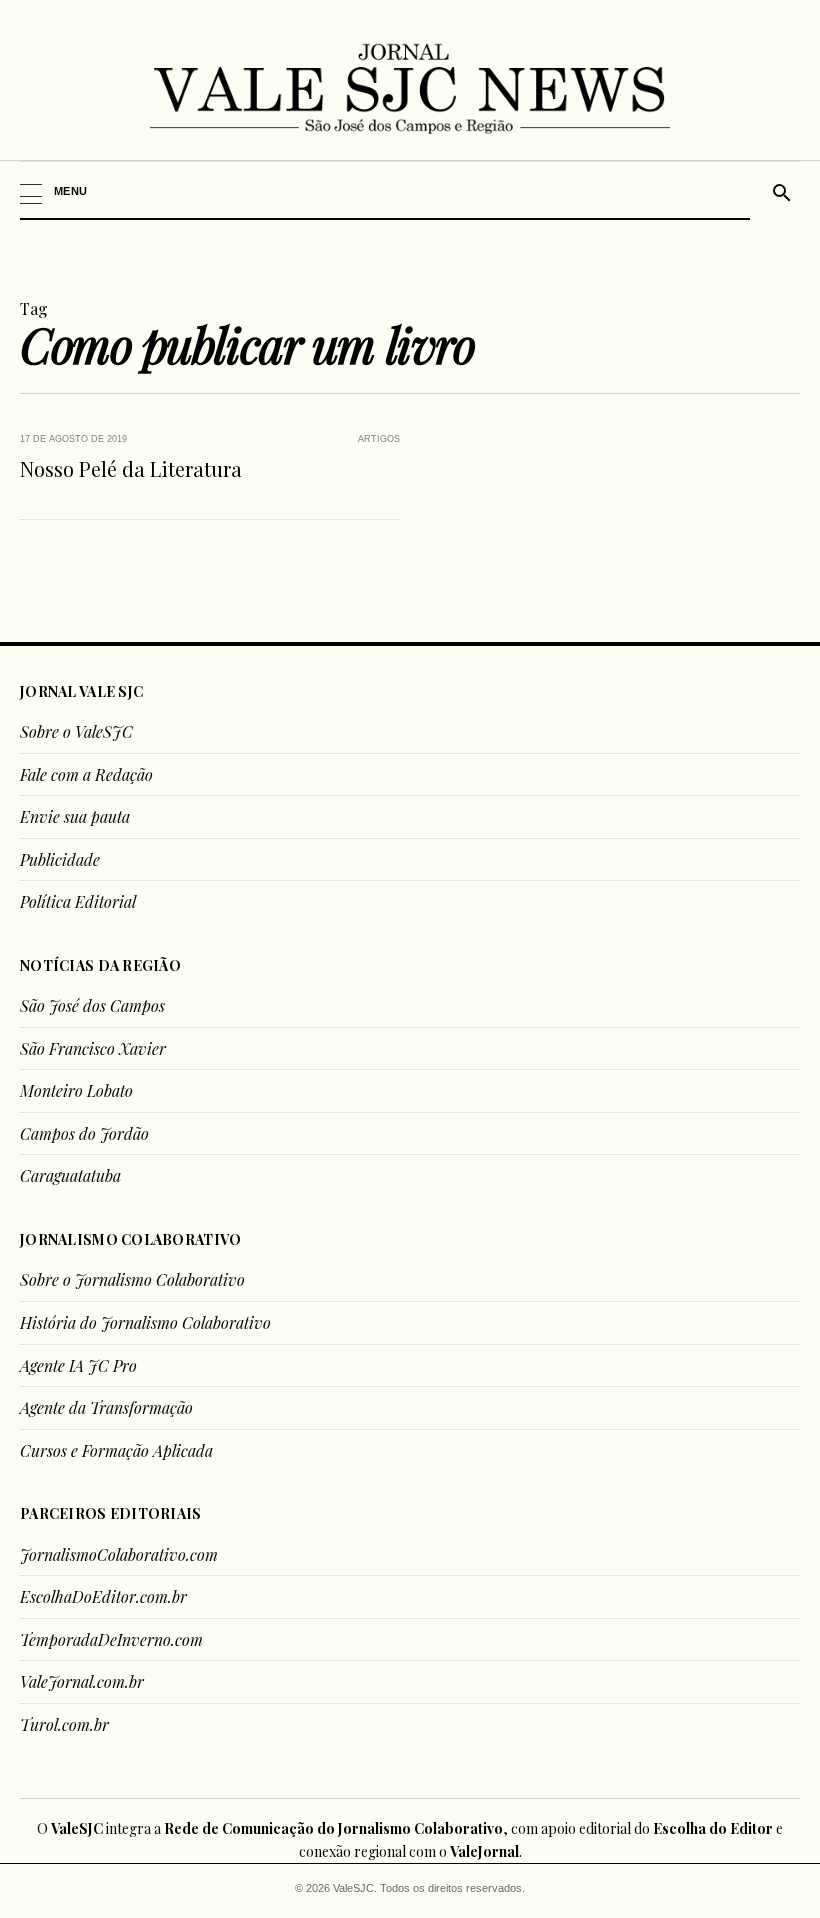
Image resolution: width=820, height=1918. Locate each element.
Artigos (379, 439)
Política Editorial (78, 901)
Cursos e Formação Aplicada (116, 1450)
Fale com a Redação (86, 774)
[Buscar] (779, 191)
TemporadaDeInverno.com (111, 1639)
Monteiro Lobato (76, 1090)
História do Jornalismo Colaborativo (145, 1322)
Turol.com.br (64, 1724)
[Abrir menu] (386, 191)
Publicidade (60, 859)
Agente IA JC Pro (78, 1365)
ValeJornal (484, 1851)
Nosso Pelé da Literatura (131, 468)
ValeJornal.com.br (82, 1681)
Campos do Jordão (84, 1133)
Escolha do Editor (713, 1828)
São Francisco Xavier (93, 1048)
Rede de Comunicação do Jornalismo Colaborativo (333, 1828)
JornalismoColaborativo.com (119, 1554)
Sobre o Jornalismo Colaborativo (132, 1279)
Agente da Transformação (106, 1407)
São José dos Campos (92, 1005)
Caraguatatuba (70, 1175)
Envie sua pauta (75, 816)
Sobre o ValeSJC (76, 731)
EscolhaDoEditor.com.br (103, 1596)
